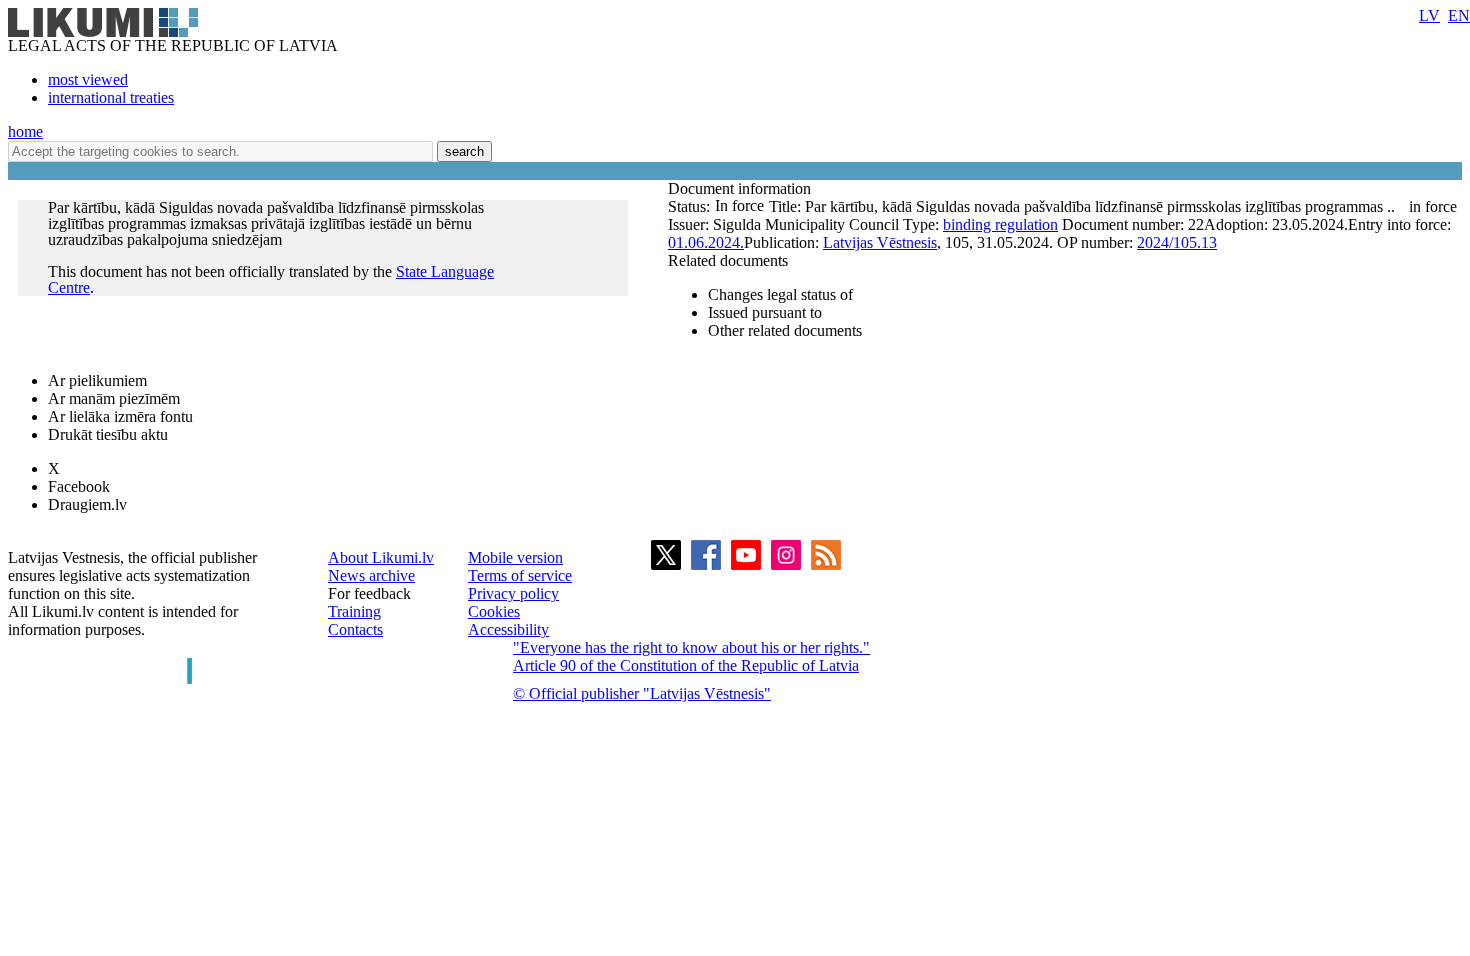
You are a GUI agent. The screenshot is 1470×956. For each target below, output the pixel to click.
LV (1429, 15)
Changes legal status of (780, 294)
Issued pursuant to (765, 312)
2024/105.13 (1177, 242)
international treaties (111, 97)
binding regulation (1000, 224)
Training (354, 611)
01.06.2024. (706, 242)
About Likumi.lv (381, 557)
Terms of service (520, 575)
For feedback (369, 593)
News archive (371, 575)
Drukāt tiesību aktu (108, 434)
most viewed (88, 79)
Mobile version (515, 557)
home (25, 131)
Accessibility (508, 629)
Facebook (79, 486)
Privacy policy (513, 593)
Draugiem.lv (87, 504)
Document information (741, 188)
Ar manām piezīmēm (114, 398)
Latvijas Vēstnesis (880, 242)
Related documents (728, 260)
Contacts (355, 629)
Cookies (494, 611)
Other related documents (785, 330)
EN (1459, 15)
